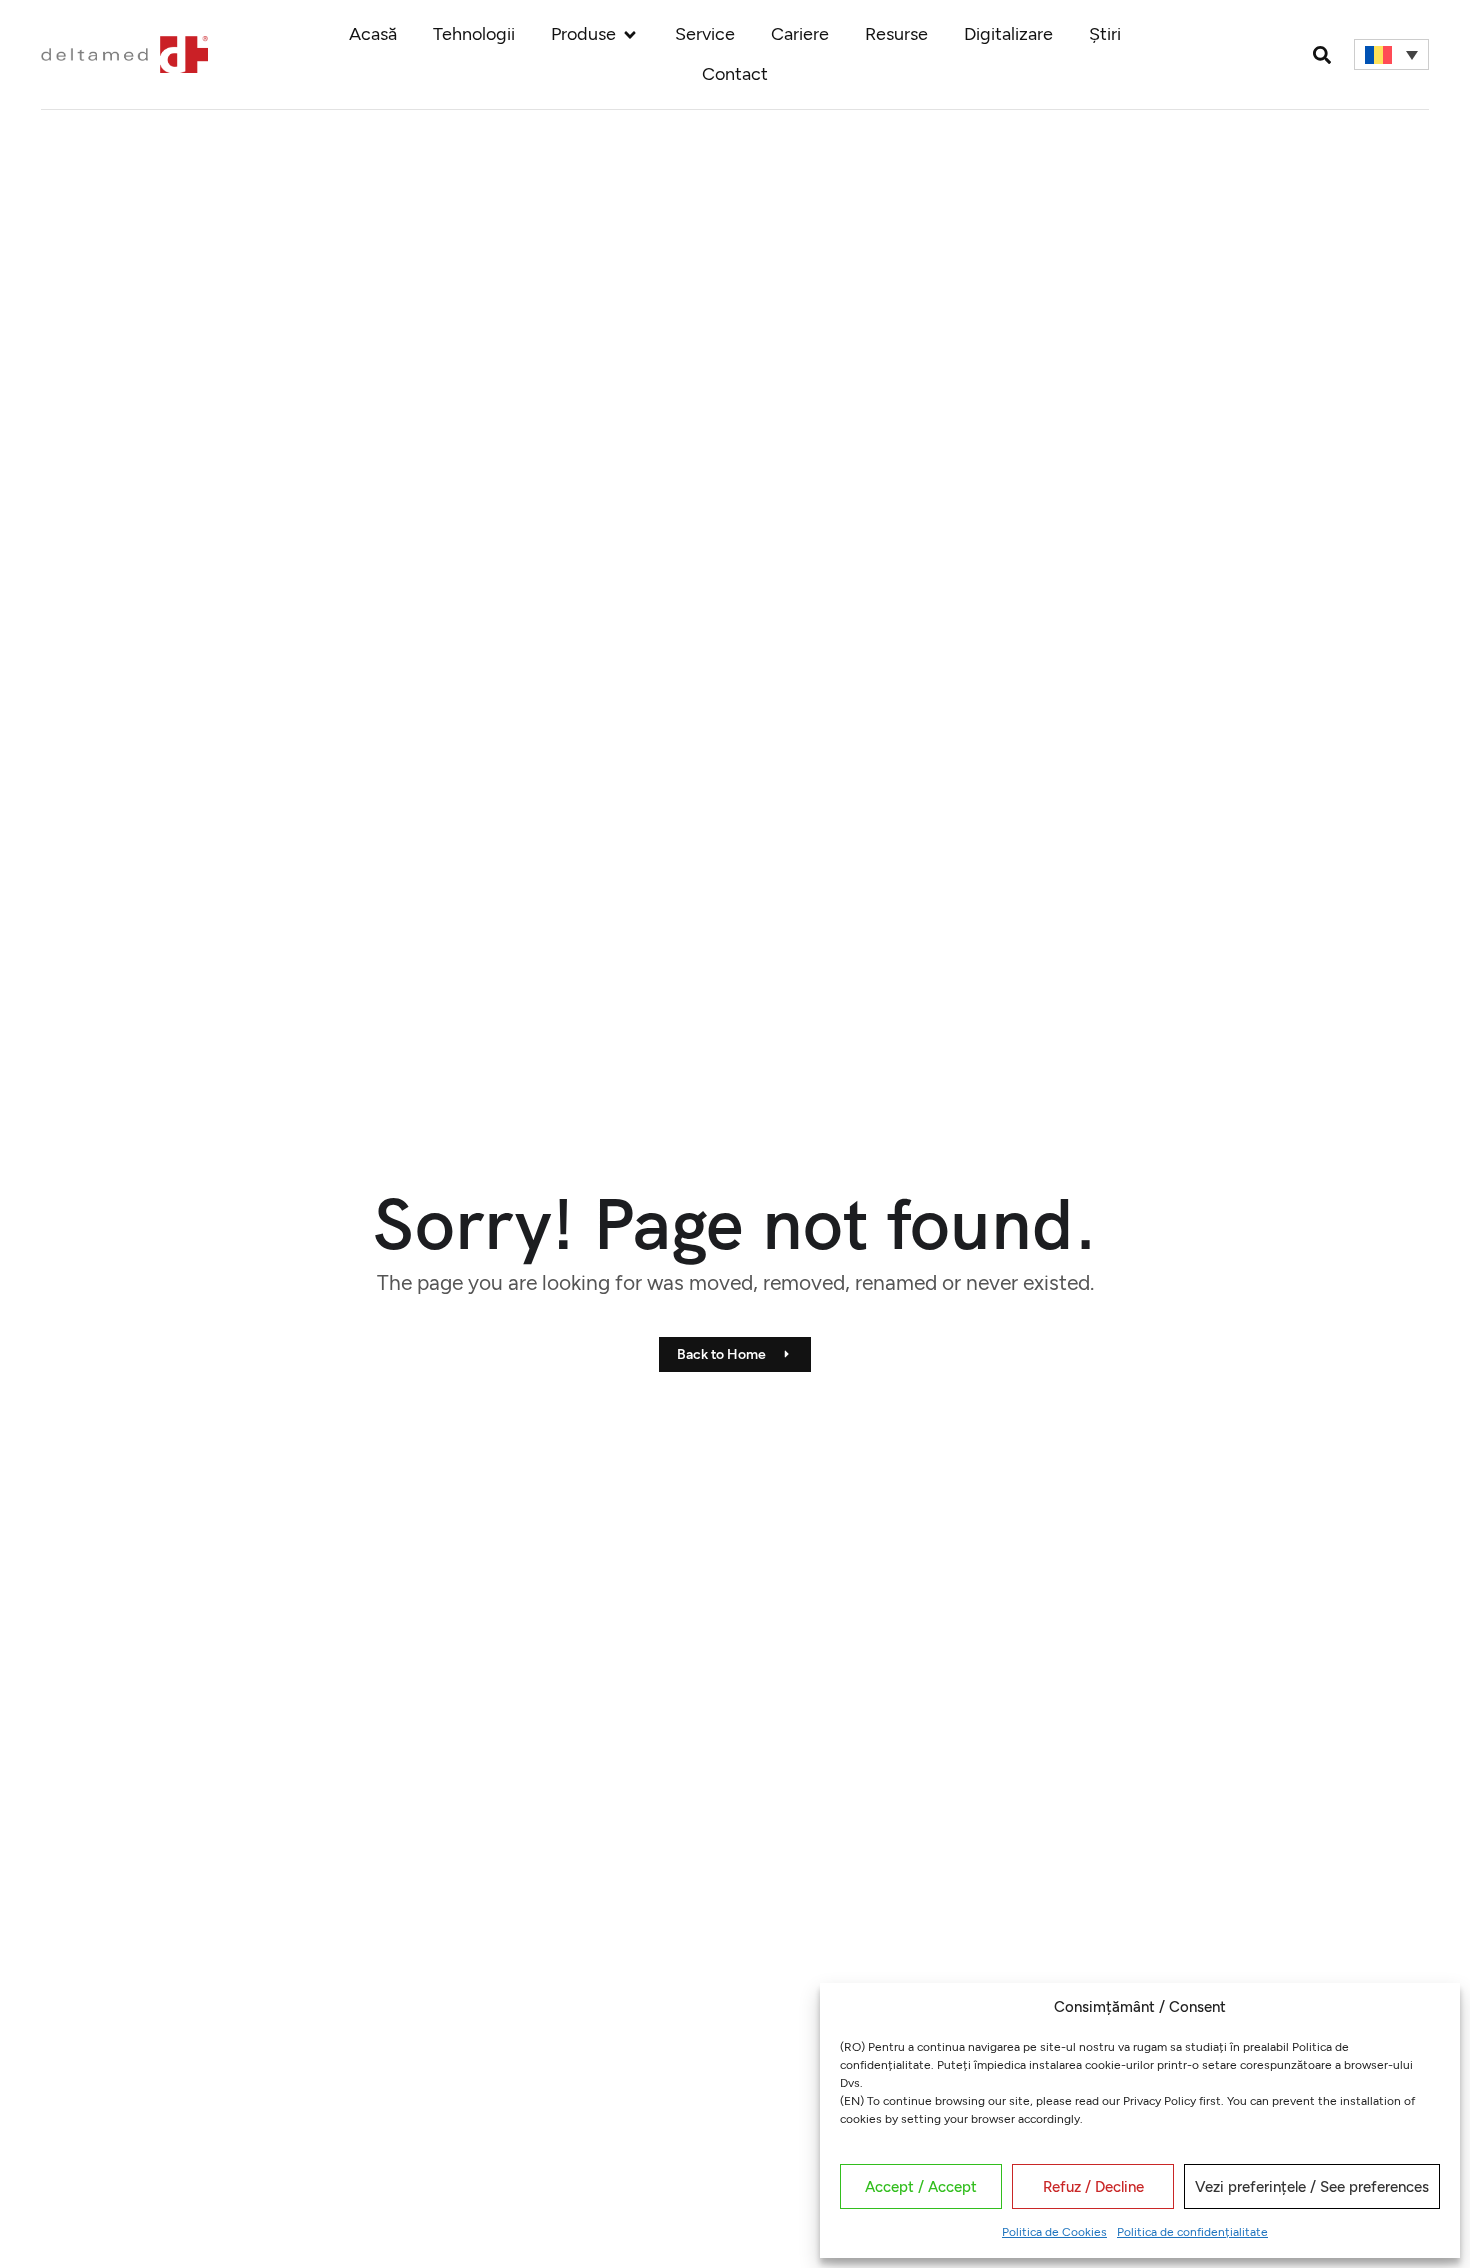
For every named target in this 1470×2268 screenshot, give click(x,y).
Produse (583, 34)
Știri (1105, 34)
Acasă (373, 34)
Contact (735, 74)
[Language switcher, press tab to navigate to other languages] (1391, 55)
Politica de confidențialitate (1192, 2232)
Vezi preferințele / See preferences (1312, 2187)
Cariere (800, 34)
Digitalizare (1008, 34)
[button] (1322, 54)
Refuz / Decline (1093, 2187)
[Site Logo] (124, 53)
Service (705, 34)
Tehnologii (474, 34)
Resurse (896, 34)
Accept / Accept (921, 2187)
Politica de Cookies (1054, 2232)
